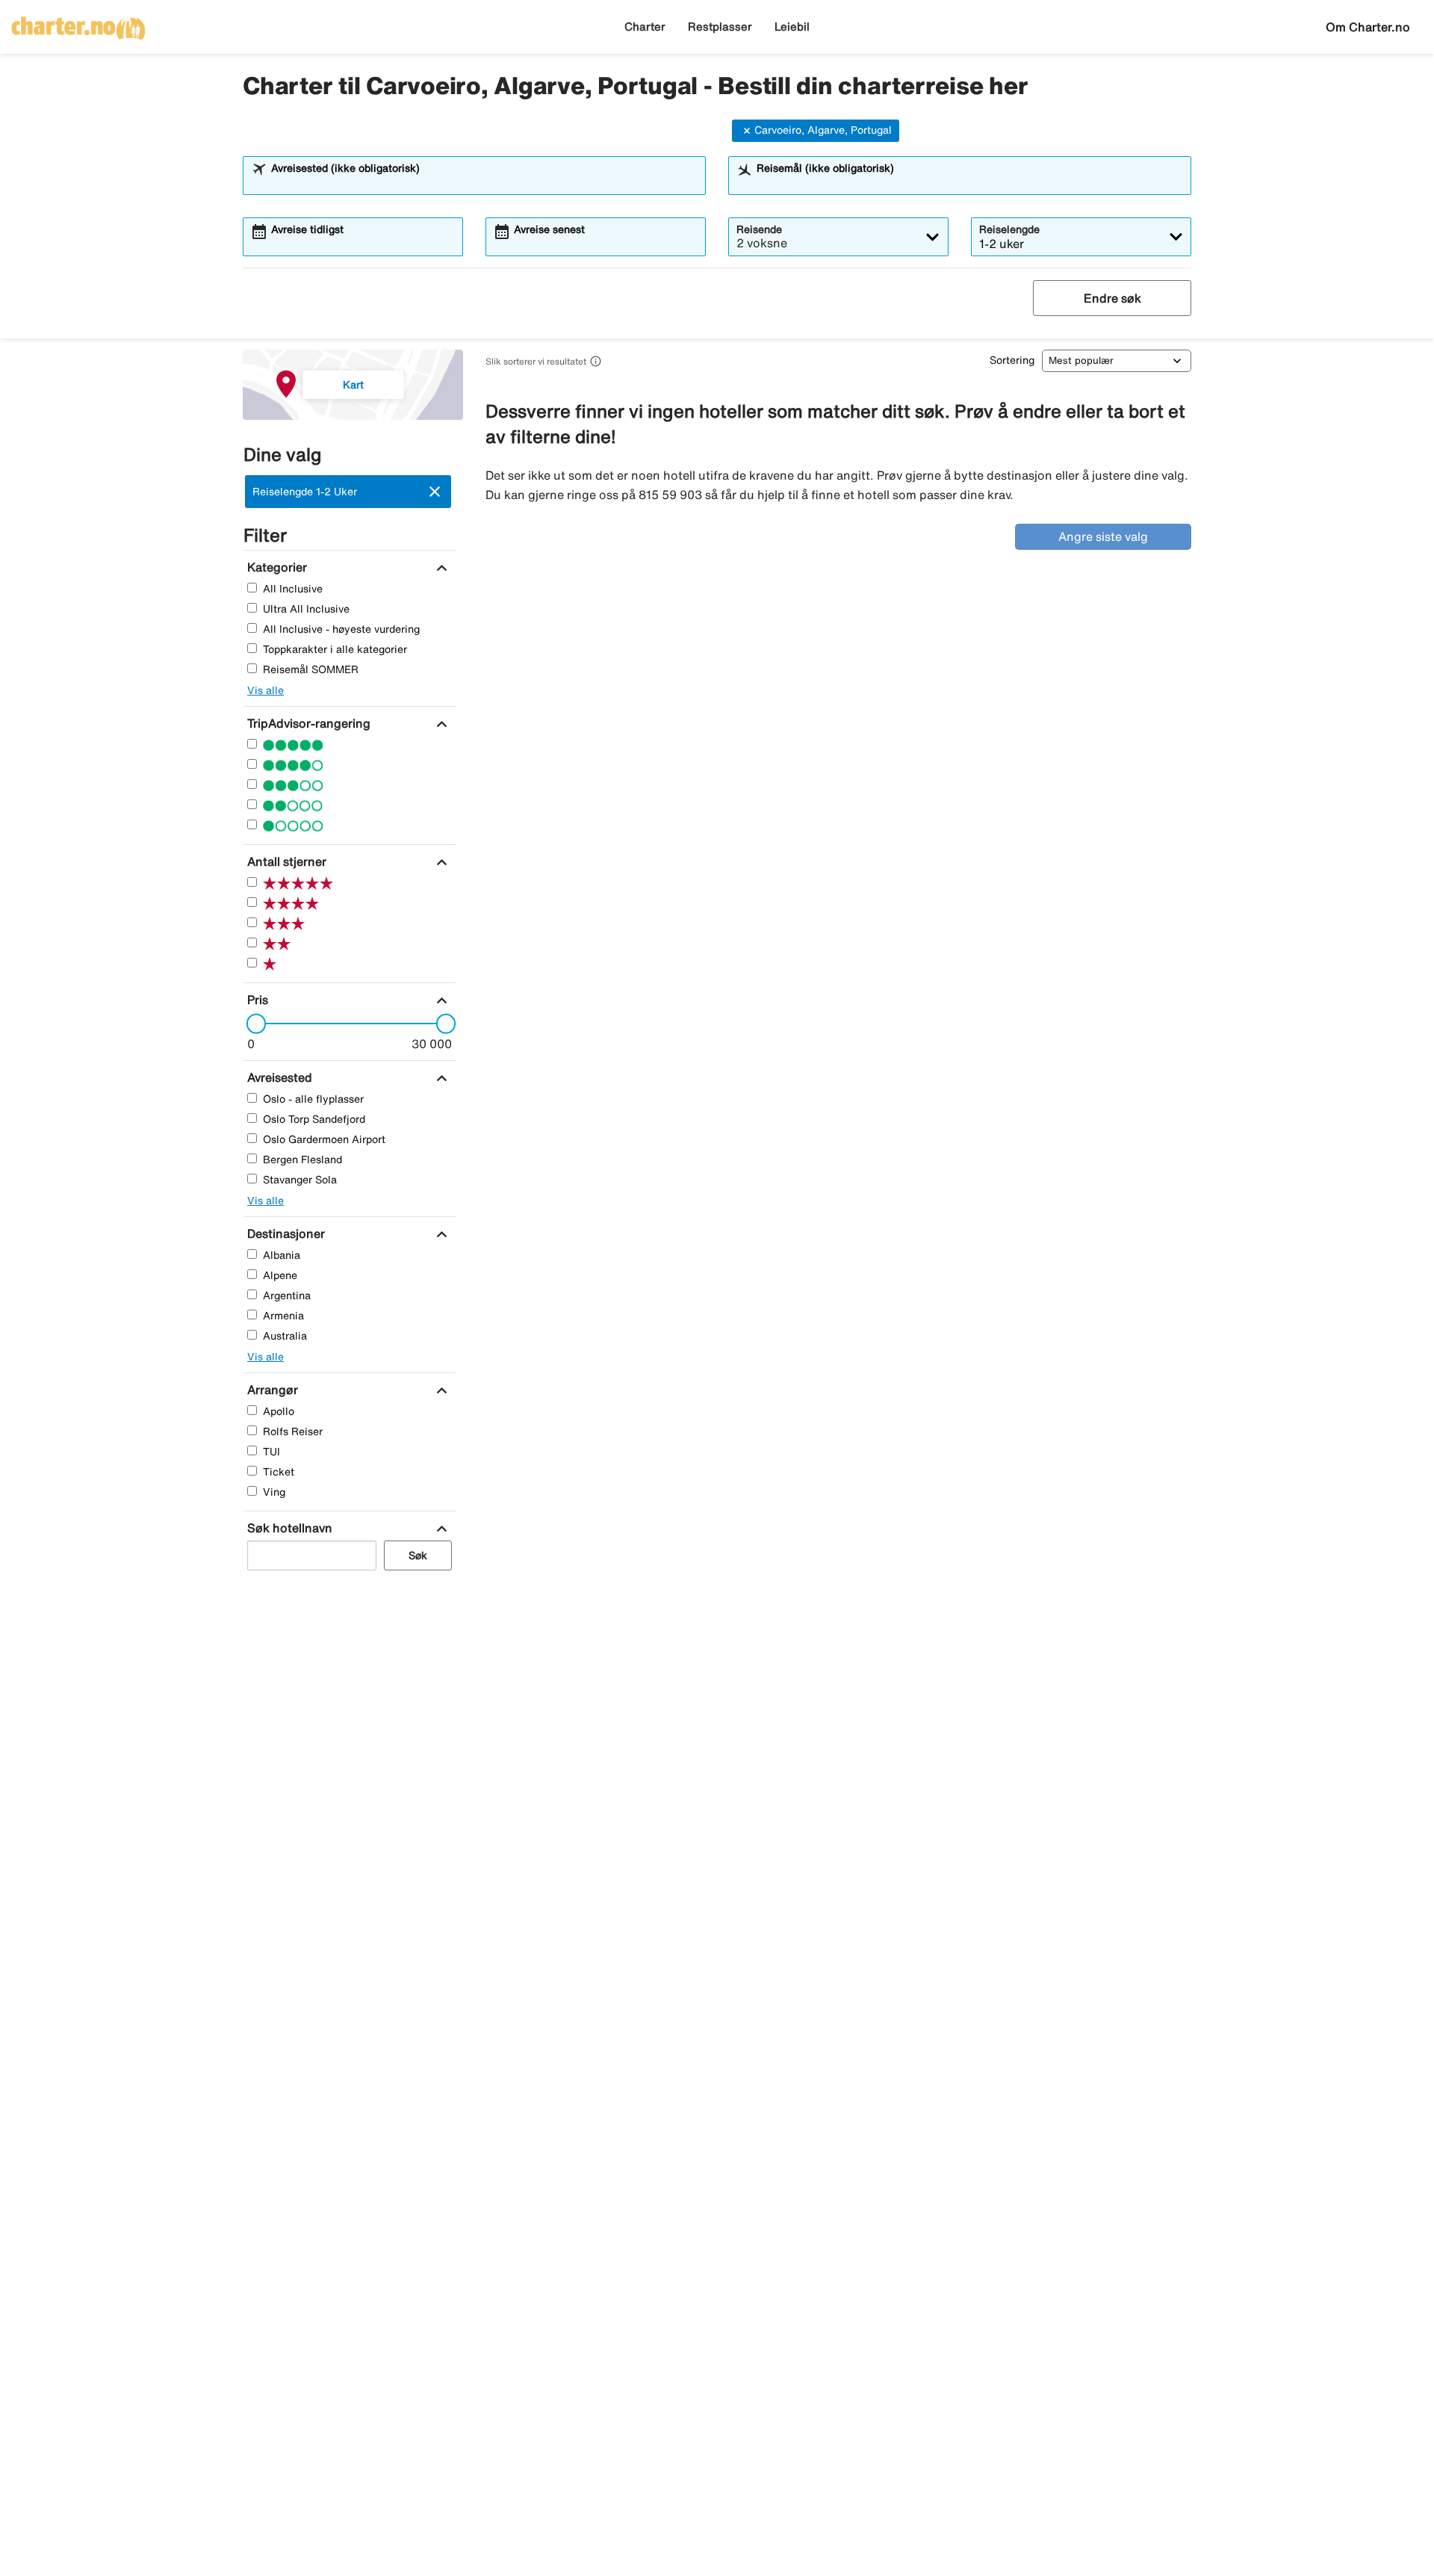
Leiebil (792, 27)
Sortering (1012, 360)
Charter (645, 27)
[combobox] (484, 182)
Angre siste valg (1103, 536)
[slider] (252, 1024)
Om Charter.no (1368, 27)
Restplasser (720, 27)
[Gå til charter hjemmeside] (78, 23)
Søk (418, 1555)
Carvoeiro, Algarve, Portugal (823, 130)
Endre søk (1112, 298)
